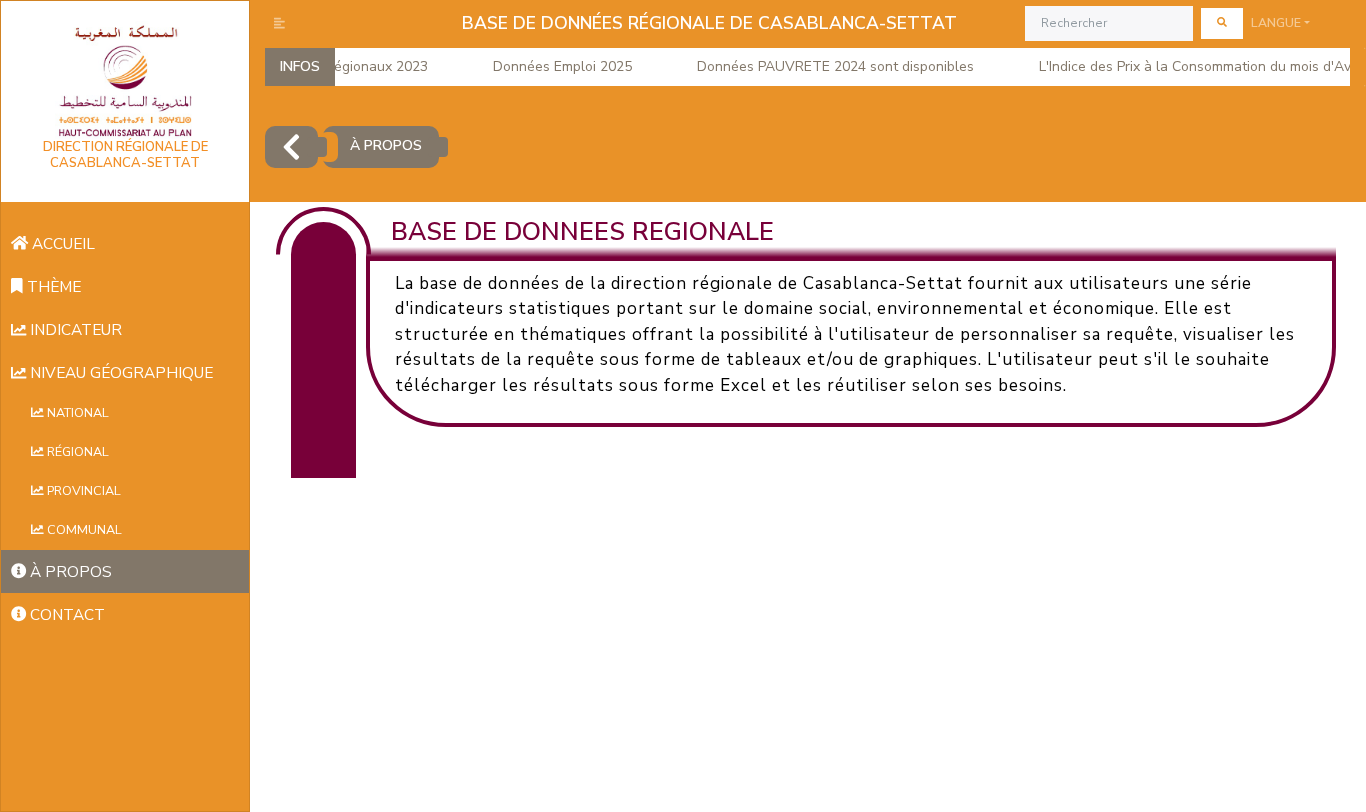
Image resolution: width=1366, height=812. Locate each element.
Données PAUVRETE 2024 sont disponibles (824, 66)
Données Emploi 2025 (551, 66)
